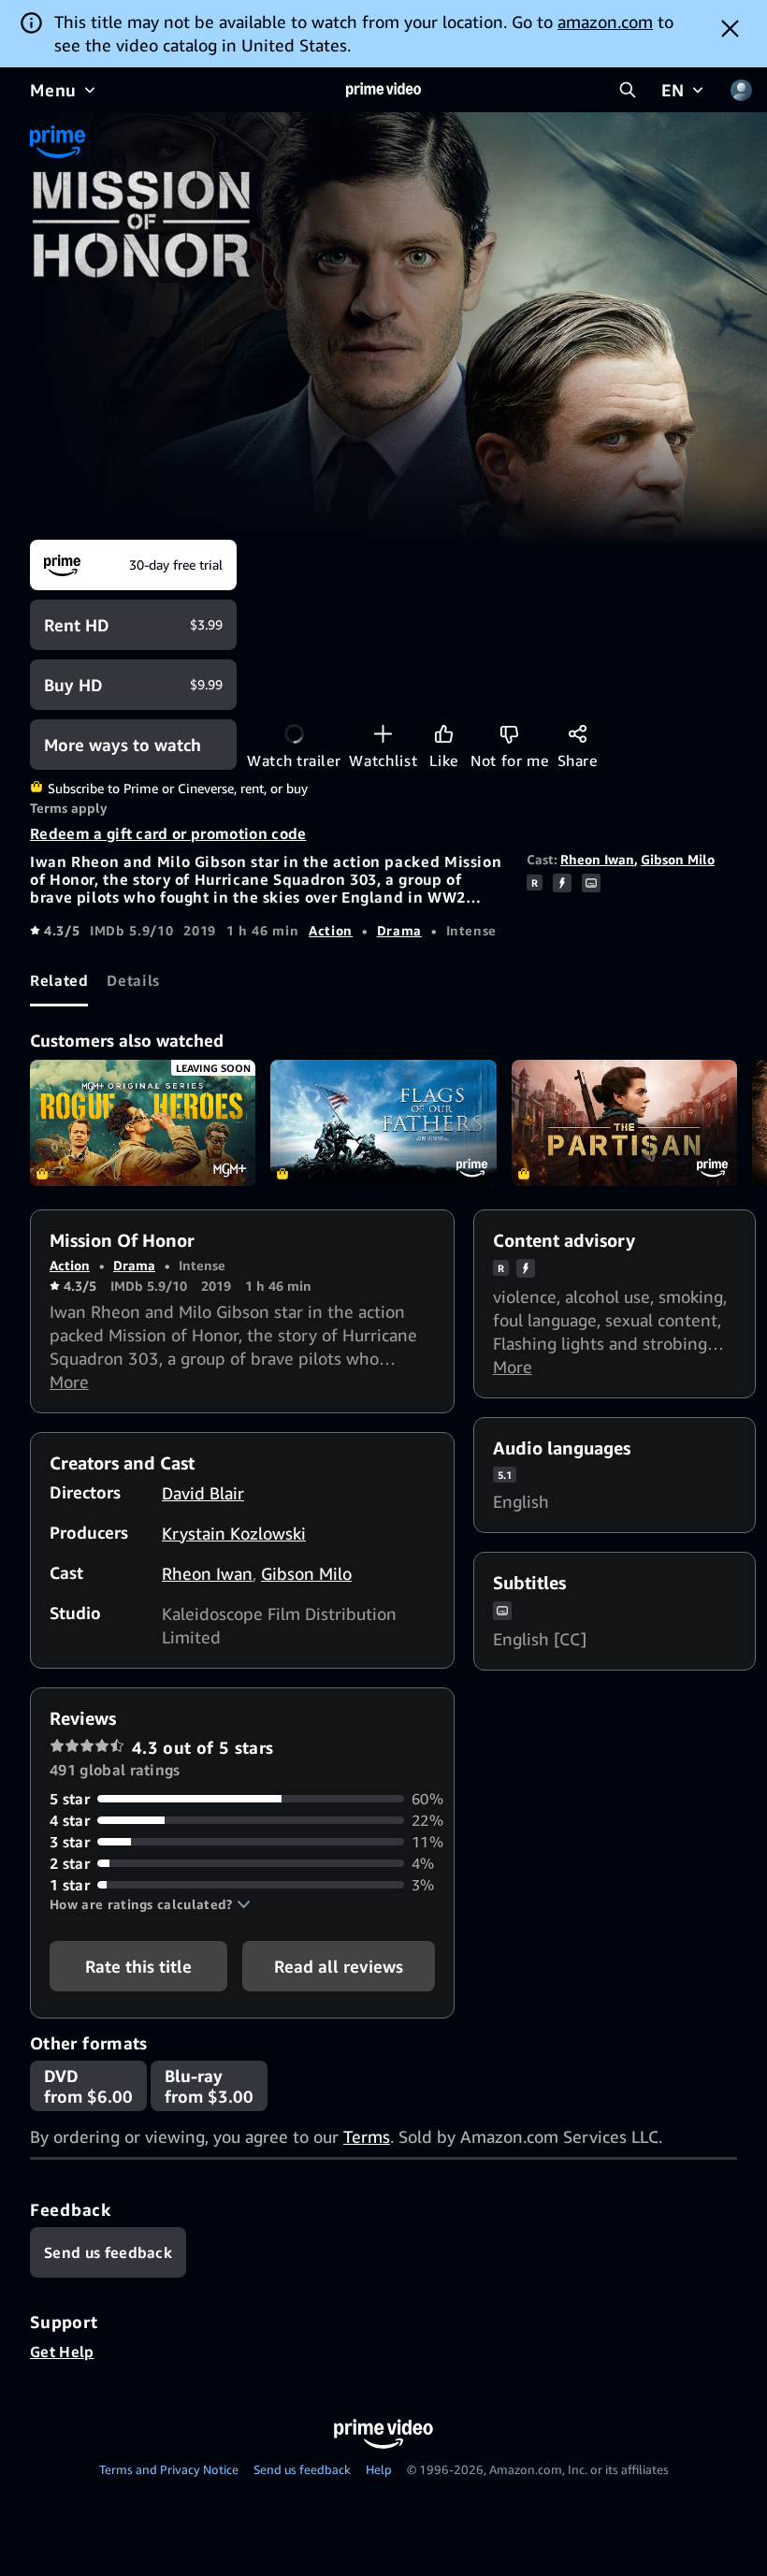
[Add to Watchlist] (383, 734)
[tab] (59, 981)
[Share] (578, 734)
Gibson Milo (678, 859)
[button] (150, 1904)
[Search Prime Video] (628, 90)
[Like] (444, 734)
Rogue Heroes (143, 1123)
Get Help (62, 2352)
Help (379, 2469)
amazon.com (605, 22)
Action (331, 930)
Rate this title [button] (138, 1966)
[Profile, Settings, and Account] (741, 90)
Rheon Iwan (597, 859)
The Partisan (624, 1123)
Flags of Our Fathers (383, 1123)
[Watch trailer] (294, 734)
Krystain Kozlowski (234, 1533)
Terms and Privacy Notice (169, 2469)
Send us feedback (302, 2469)
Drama (399, 930)
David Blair (203, 1493)
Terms (367, 2136)
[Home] (383, 90)
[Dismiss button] (730, 28)
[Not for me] (509, 734)
